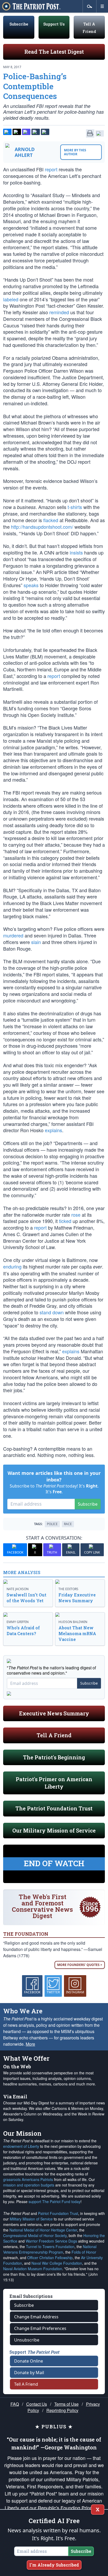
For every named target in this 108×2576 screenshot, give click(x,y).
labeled (11, 299)
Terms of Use (66, 2404)
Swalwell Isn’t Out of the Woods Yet (26, 1598)
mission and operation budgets (29, 2185)
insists (76, 552)
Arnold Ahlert (25, 152)
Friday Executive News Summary (77, 1598)
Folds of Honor (84, 2252)
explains (53, 1130)
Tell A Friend (54, 1735)
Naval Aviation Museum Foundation (33, 2269)
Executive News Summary (54, 1713)
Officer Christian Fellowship (50, 2258)
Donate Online (29, 2361)
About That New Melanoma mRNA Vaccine (77, 1633)
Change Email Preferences (40, 2328)
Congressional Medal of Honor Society (35, 2235)
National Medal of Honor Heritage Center (43, 2230)
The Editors (68, 1589)
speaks (31, 585)
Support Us (54, 24)
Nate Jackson (18, 1589)
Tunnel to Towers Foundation (50, 2246)
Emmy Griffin (18, 1622)
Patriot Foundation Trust (58, 2213)
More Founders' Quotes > (80, 1965)
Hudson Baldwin (73, 1622)
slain (36, 942)
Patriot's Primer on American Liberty (54, 1783)
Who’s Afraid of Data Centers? (23, 1631)
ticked (65, 1221)
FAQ (15, 2404)
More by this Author (75, 152)
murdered (13, 935)
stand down (52, 1312)
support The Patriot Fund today (55, 2201)
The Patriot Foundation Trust (54, 1808)
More (30, 2044)
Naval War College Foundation (57, 2263)
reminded (59, 312)
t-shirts (75, 507)
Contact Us (37, 2404)
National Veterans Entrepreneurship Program (50, 2249)
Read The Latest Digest (54, 52)
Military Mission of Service (31, 2219)
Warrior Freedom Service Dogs (51, 2241)
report (51, 169)
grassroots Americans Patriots (28, 2179)
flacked (51, 520)
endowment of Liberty (21, 2146)
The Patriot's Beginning (54, 1757)
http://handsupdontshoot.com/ (42, 527)
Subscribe (19, 24)
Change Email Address (36, 2317)
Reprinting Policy (62, 2410)
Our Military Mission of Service (54, 1830)
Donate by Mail (29, 2373)
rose (76, 1215)
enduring (12, 1266)
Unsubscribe (27, 2340)
